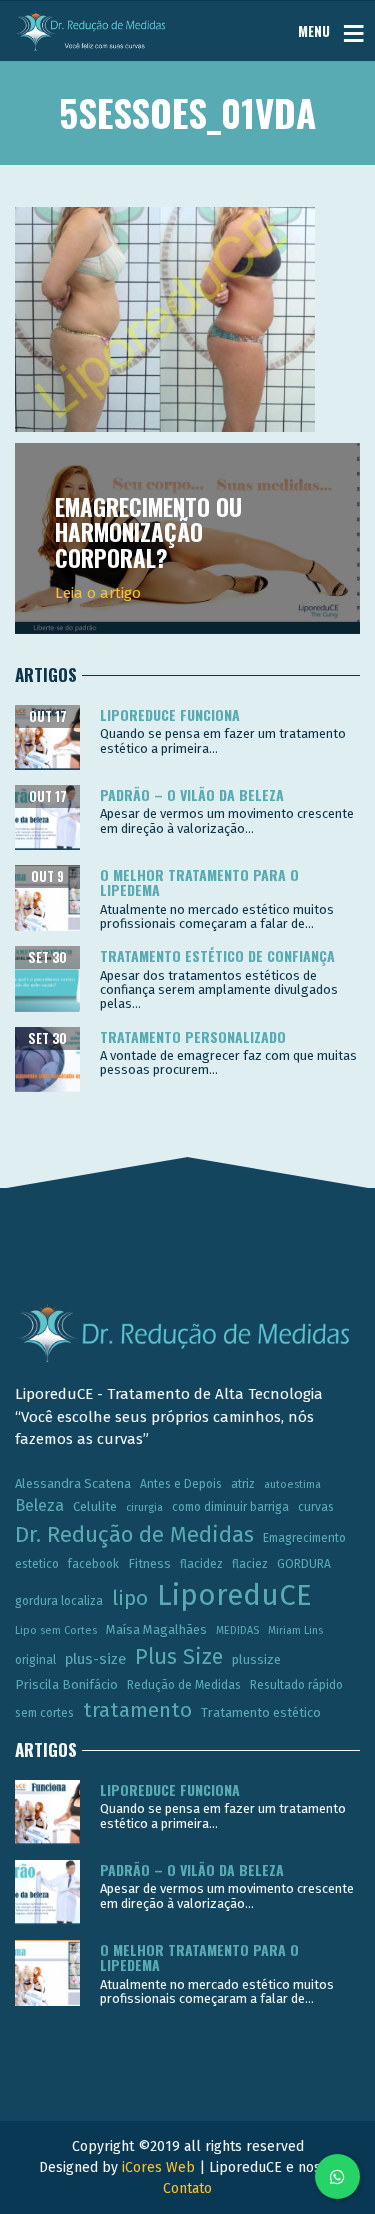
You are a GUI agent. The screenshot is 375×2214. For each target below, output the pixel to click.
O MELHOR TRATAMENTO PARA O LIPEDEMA (199, 882)
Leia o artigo (98, 593)
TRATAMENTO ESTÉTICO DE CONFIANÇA (217, 955)
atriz (243, 1484)
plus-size (95, 1659)
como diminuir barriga (230, 1507)
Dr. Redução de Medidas (134, 1535)
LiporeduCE (234, 1595)
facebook (93, 1564)
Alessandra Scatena (73, 1483)
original (35, 1660)
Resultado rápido (296, 1685)
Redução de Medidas (184, 1685)
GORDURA (304, 1564)
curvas (316, 1507)
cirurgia (144, 1507)
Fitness (149, 1563)
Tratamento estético (261, 1712)
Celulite (95, 1506)
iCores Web (158, 2167)
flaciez (250, 1564)
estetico (37, 1564)
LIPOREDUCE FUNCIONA (170, 714)
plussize (256, 1659)
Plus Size (179, 1657)
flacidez (201, 1564)
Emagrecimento (304, 1538)
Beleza (39, 1505)
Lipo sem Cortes (56, 1630)
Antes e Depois (181, 1484)
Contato (187, 2188)
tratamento (137, 1710)
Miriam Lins (295, 1630)
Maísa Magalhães (156, 1629)
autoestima (292, 1484)
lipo (130, 1598)
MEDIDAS (237, 1630)
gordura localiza (59, 1601)
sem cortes (44, 1713)
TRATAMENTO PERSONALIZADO (193, 1036)
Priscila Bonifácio (66, 1684)
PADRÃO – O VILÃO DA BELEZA (192, 794)
